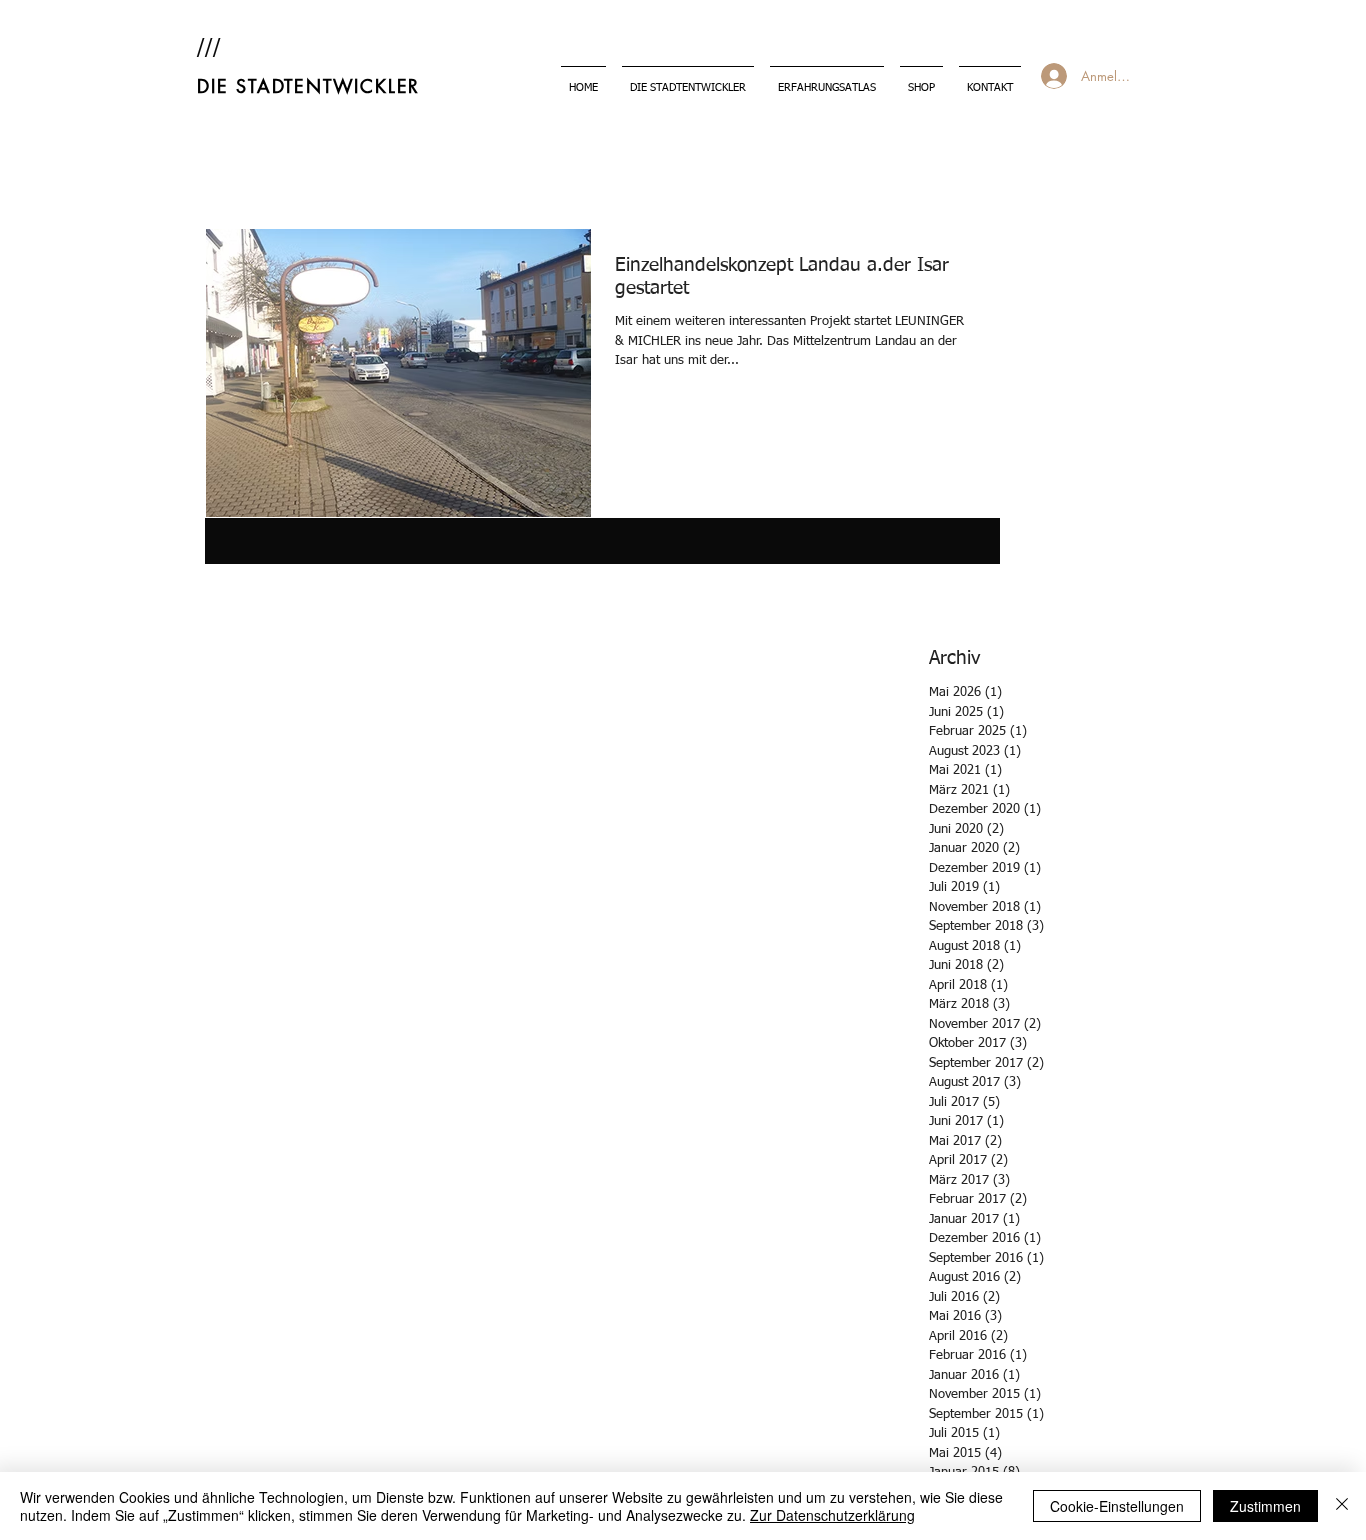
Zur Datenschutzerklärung (832, 1515)
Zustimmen (1265, 1506)
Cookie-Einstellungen (1117, 1506)
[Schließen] (1342, 1506)
